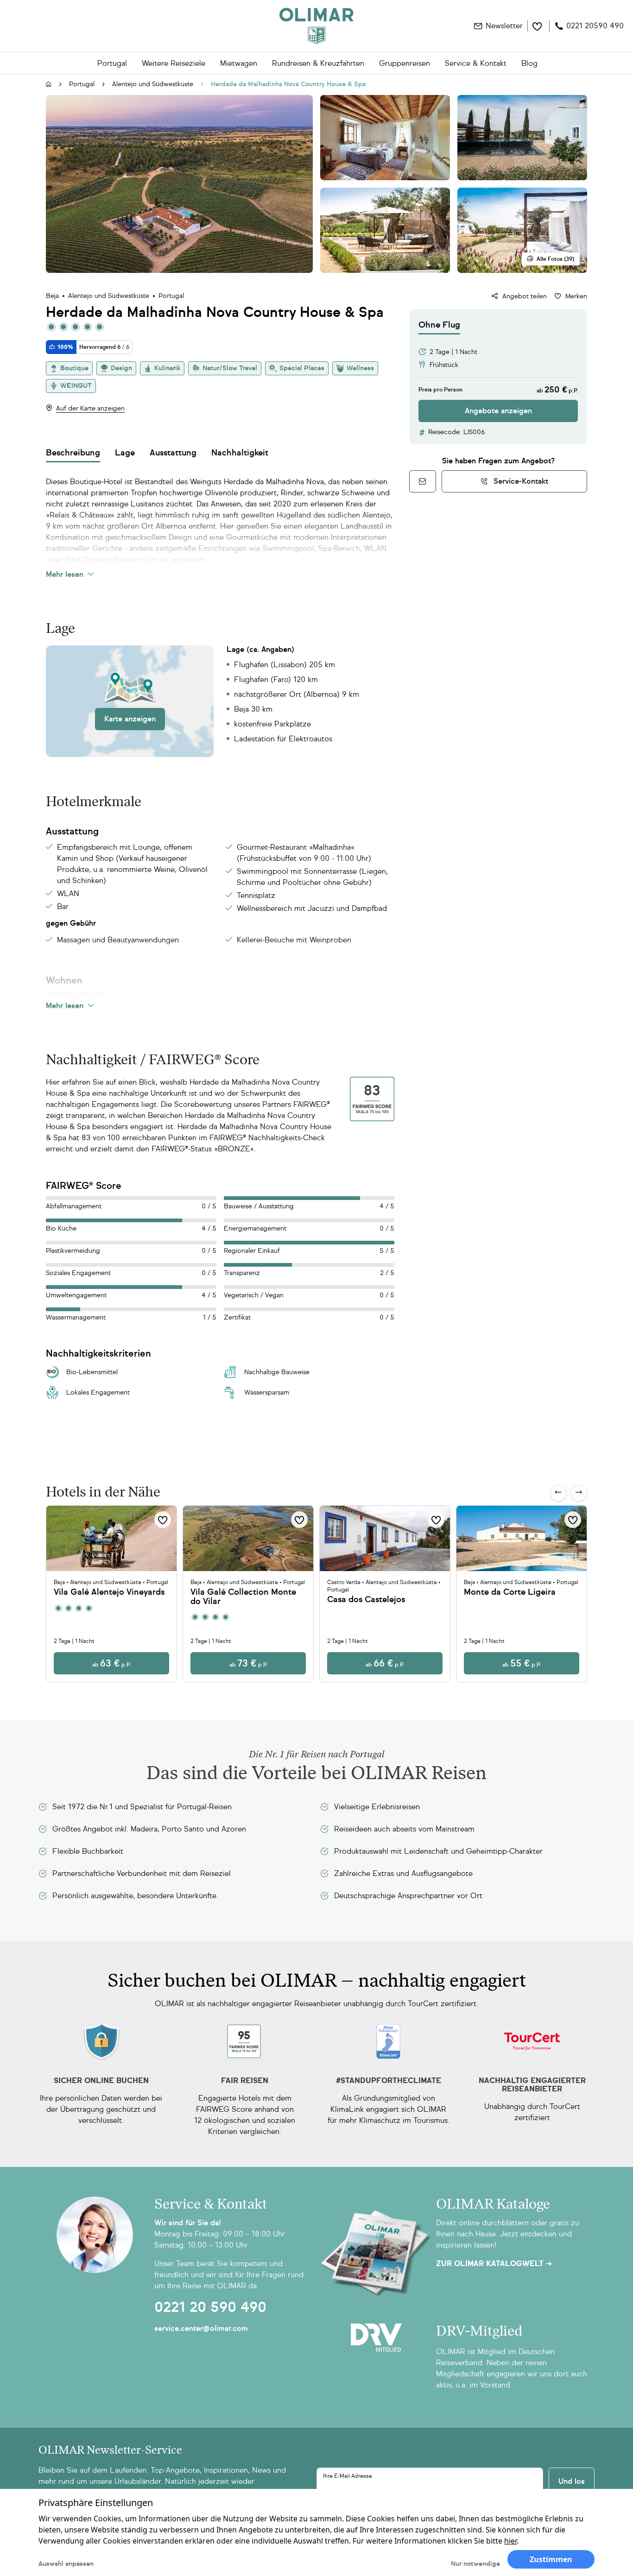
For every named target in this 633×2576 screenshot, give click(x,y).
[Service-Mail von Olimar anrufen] (423, 481)
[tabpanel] (498, 378)
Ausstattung (173, 453)
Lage (125, 453)
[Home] (316, 26)
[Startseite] (49, 85)
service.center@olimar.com (201, 2328)
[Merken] (163, 1520)
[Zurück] (558, 1493)
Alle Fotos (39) (555, 259)
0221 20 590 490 (210, 2307)
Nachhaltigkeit (240, 453)
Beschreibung (73, 453)
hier (510, 2541)
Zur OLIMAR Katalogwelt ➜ (494, 2264)
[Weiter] (579, 1493)
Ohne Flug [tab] (439, 325)
